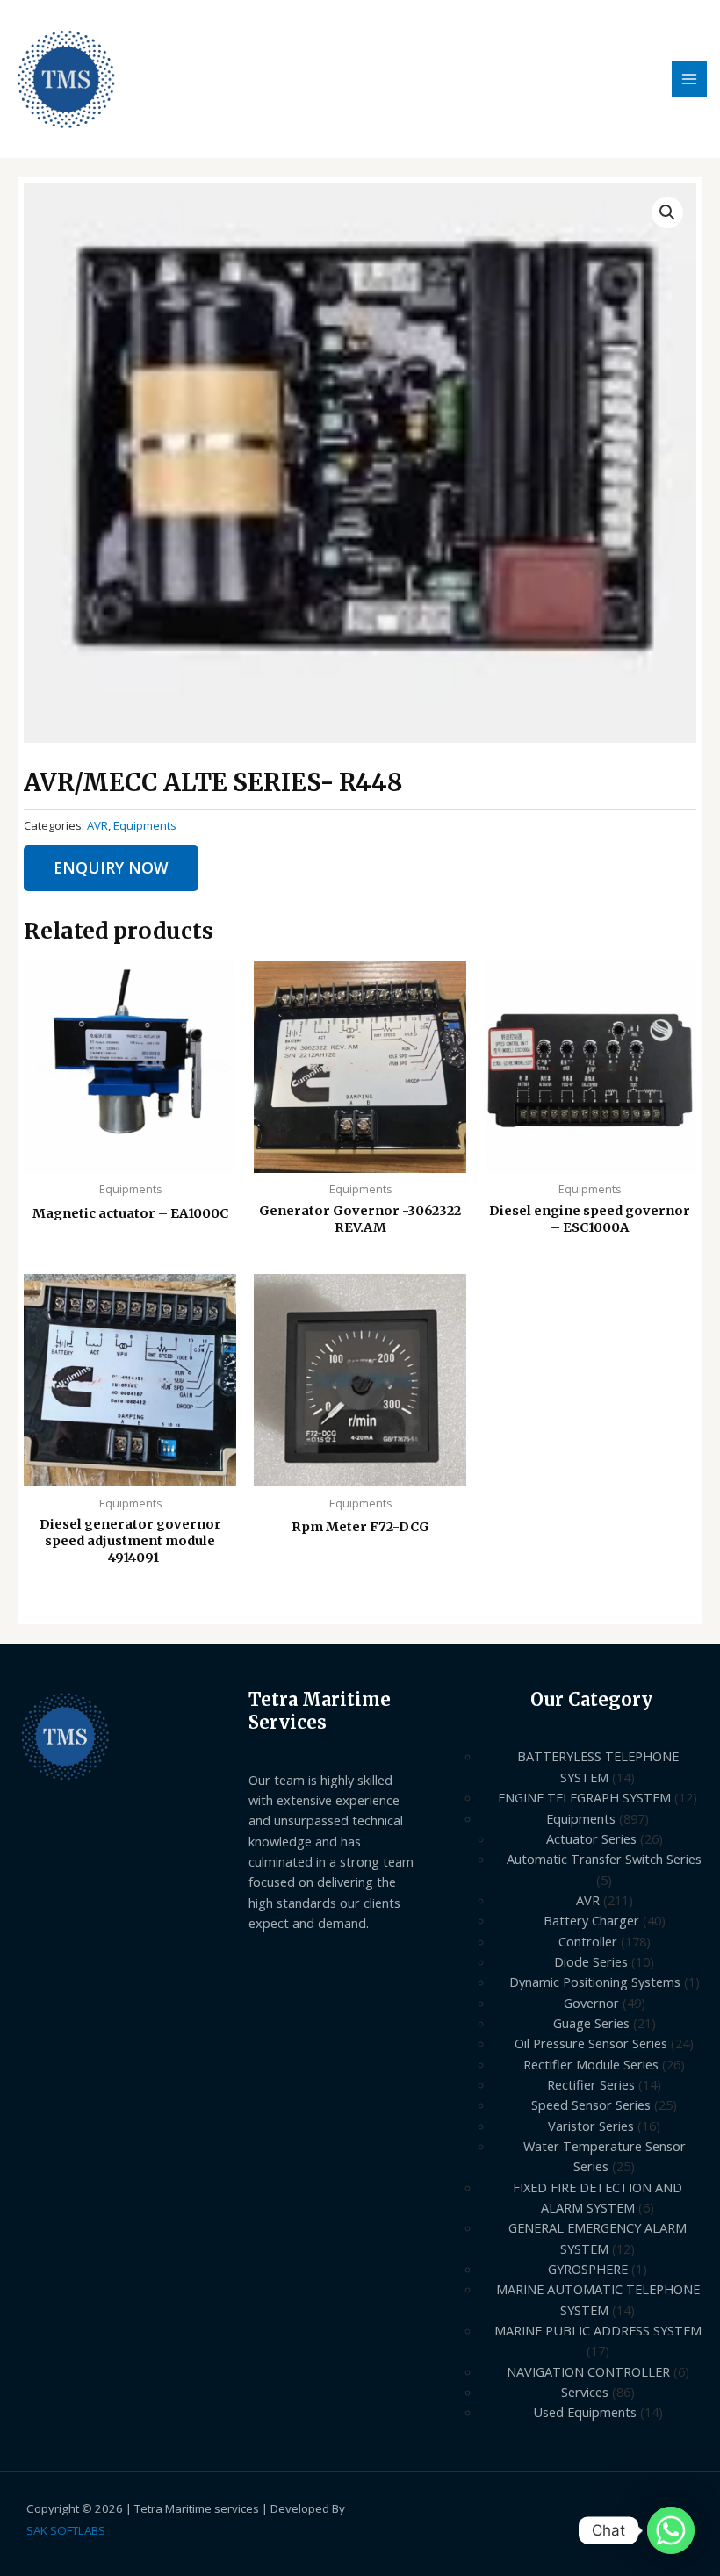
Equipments (145, 825)
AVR (97, 825)
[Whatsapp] (671, 2530)
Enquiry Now (111, 867)
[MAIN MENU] (689, 79)
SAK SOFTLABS (66, 2530)
